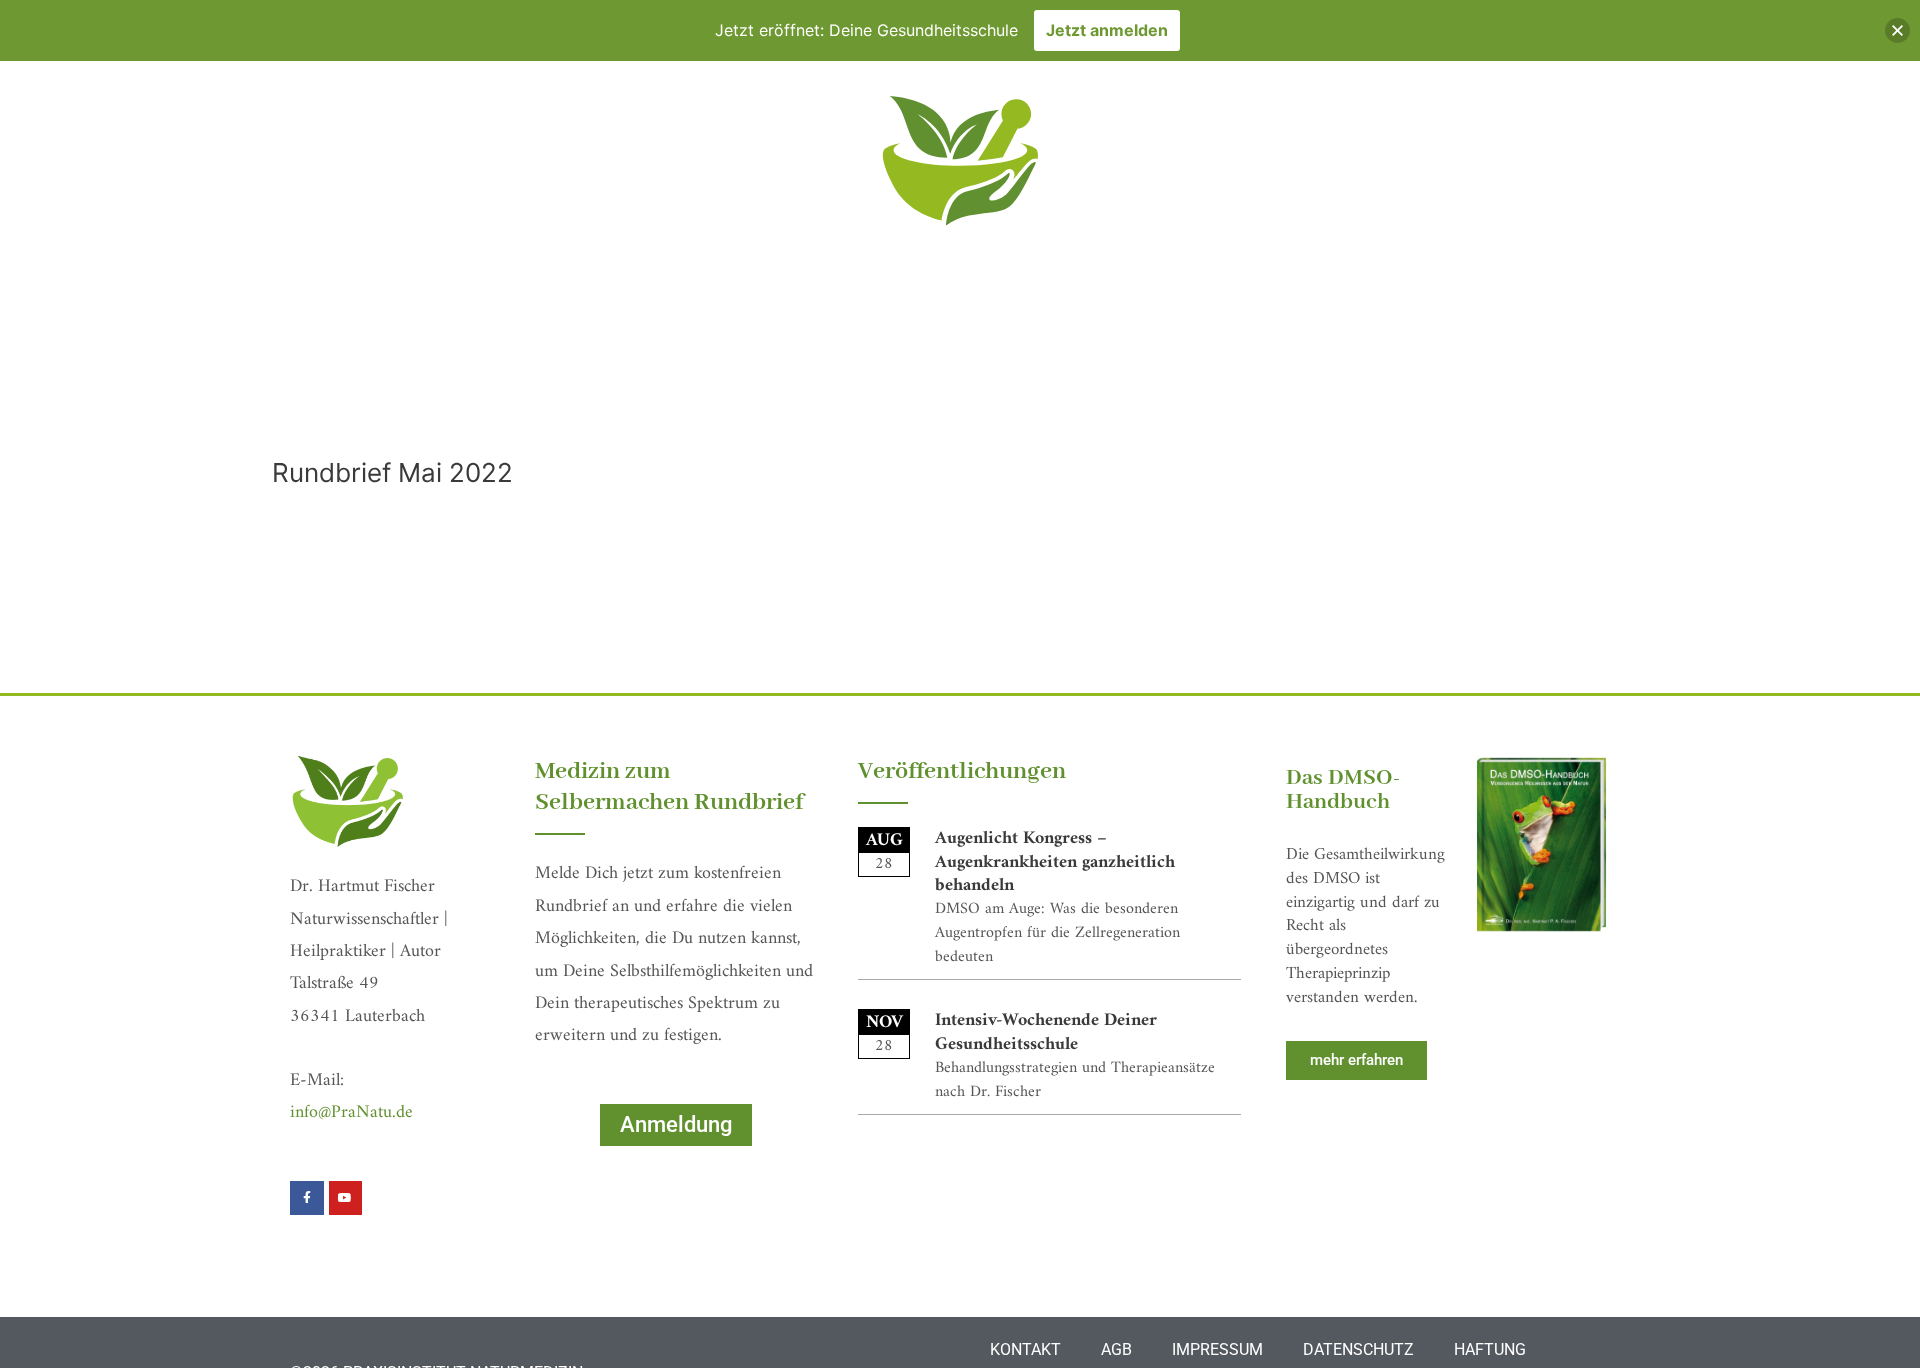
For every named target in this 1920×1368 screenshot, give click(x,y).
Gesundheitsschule (592, 363)
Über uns (1058, 363)
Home (450, 363)
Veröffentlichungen (1223, 363)
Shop (1369, 363)
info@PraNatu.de (351, 1112)
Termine (838, 363)
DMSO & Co (946, 363)
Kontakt (1455, 363)
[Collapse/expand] (1897, 30)
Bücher (743, 363)
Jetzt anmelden (1107, 30)
